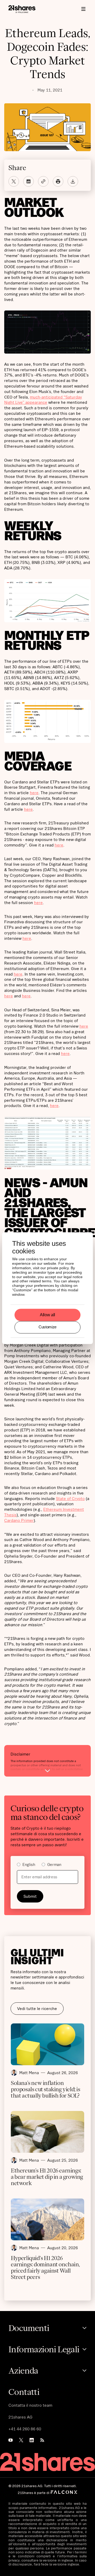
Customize (47, 1327)
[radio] (26, 1865)
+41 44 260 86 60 (25, 2429)
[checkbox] (47, 1865)
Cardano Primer (19, 1520)
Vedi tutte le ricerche (37, 2008)
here (34, 793)
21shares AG (20, 2417)
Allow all (47, 1315)
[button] (83, 9)
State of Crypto (70, 1498)
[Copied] (43, 181)
